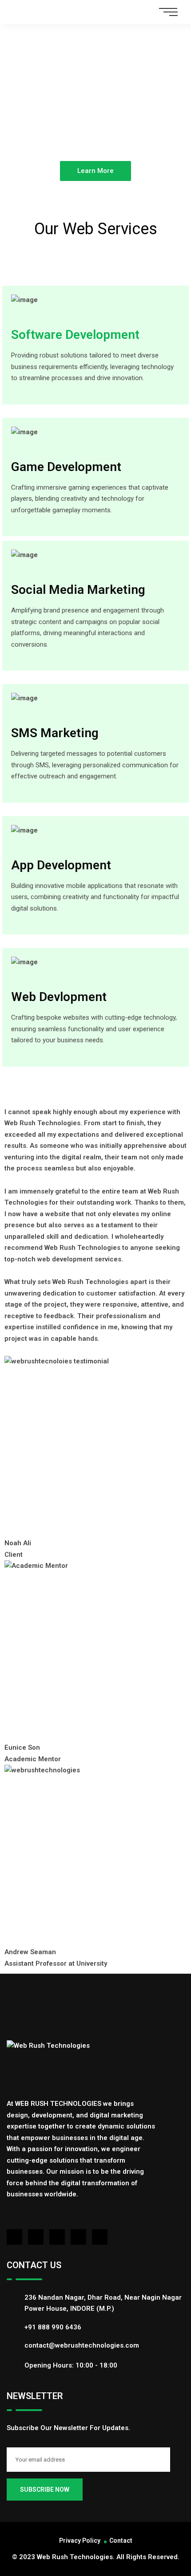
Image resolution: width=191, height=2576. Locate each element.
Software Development (75, 335)
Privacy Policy (80, 2541)
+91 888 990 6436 (53, 2327)
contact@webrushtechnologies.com (82, 2345)
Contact (121, 2541)
